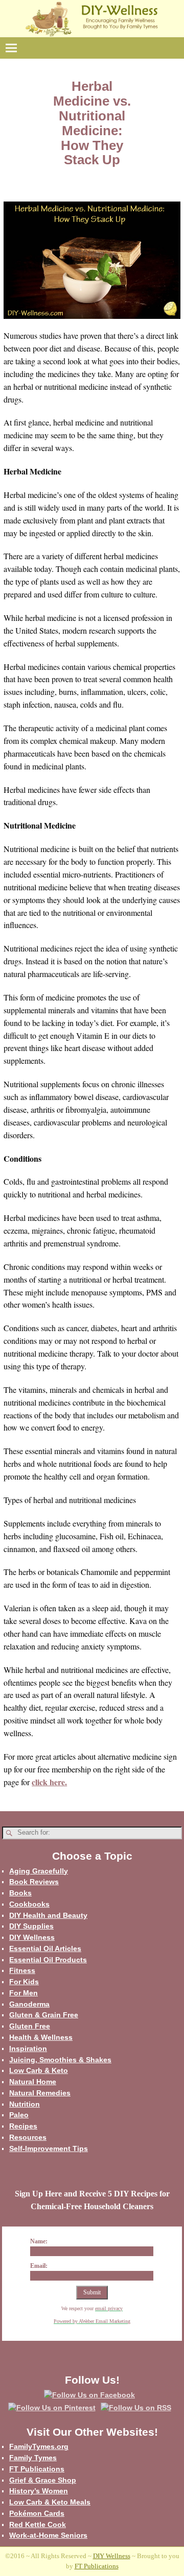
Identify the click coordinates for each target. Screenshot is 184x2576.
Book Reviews (34, 1882)
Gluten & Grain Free (44, 2015)
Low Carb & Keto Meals (50, 2502)
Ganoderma (29, 2004)
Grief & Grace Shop (43, 2480)
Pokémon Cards (37, 2513)
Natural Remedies (40, 2093)
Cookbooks (29, 1904)
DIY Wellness (32, 1937)
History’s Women (39, 2491)
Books (20, 1893)
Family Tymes (33, 2458)
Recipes (23, 2126)
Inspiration (28, 2048)
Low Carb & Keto (39, 2070)
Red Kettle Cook (38, 2524)
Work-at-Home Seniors (48, 2535)
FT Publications (37, 2469)
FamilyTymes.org (39, 2446)
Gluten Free (30, 2026)
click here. (49, 1782)
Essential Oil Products (48, 1960)
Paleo (19, 2115)
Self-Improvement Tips (49, 2148)
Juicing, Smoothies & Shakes (60, 2060)
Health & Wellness (41, 2037)
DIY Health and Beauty (48, 1915)
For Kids (24, 1982)
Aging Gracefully (39, 1871)
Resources (28, 2137)
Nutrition (25, 2104)
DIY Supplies (31, 1926)
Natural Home (33, 2082)
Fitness (22, 1970)
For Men (24, 1993)
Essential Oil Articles (45, 1948)
